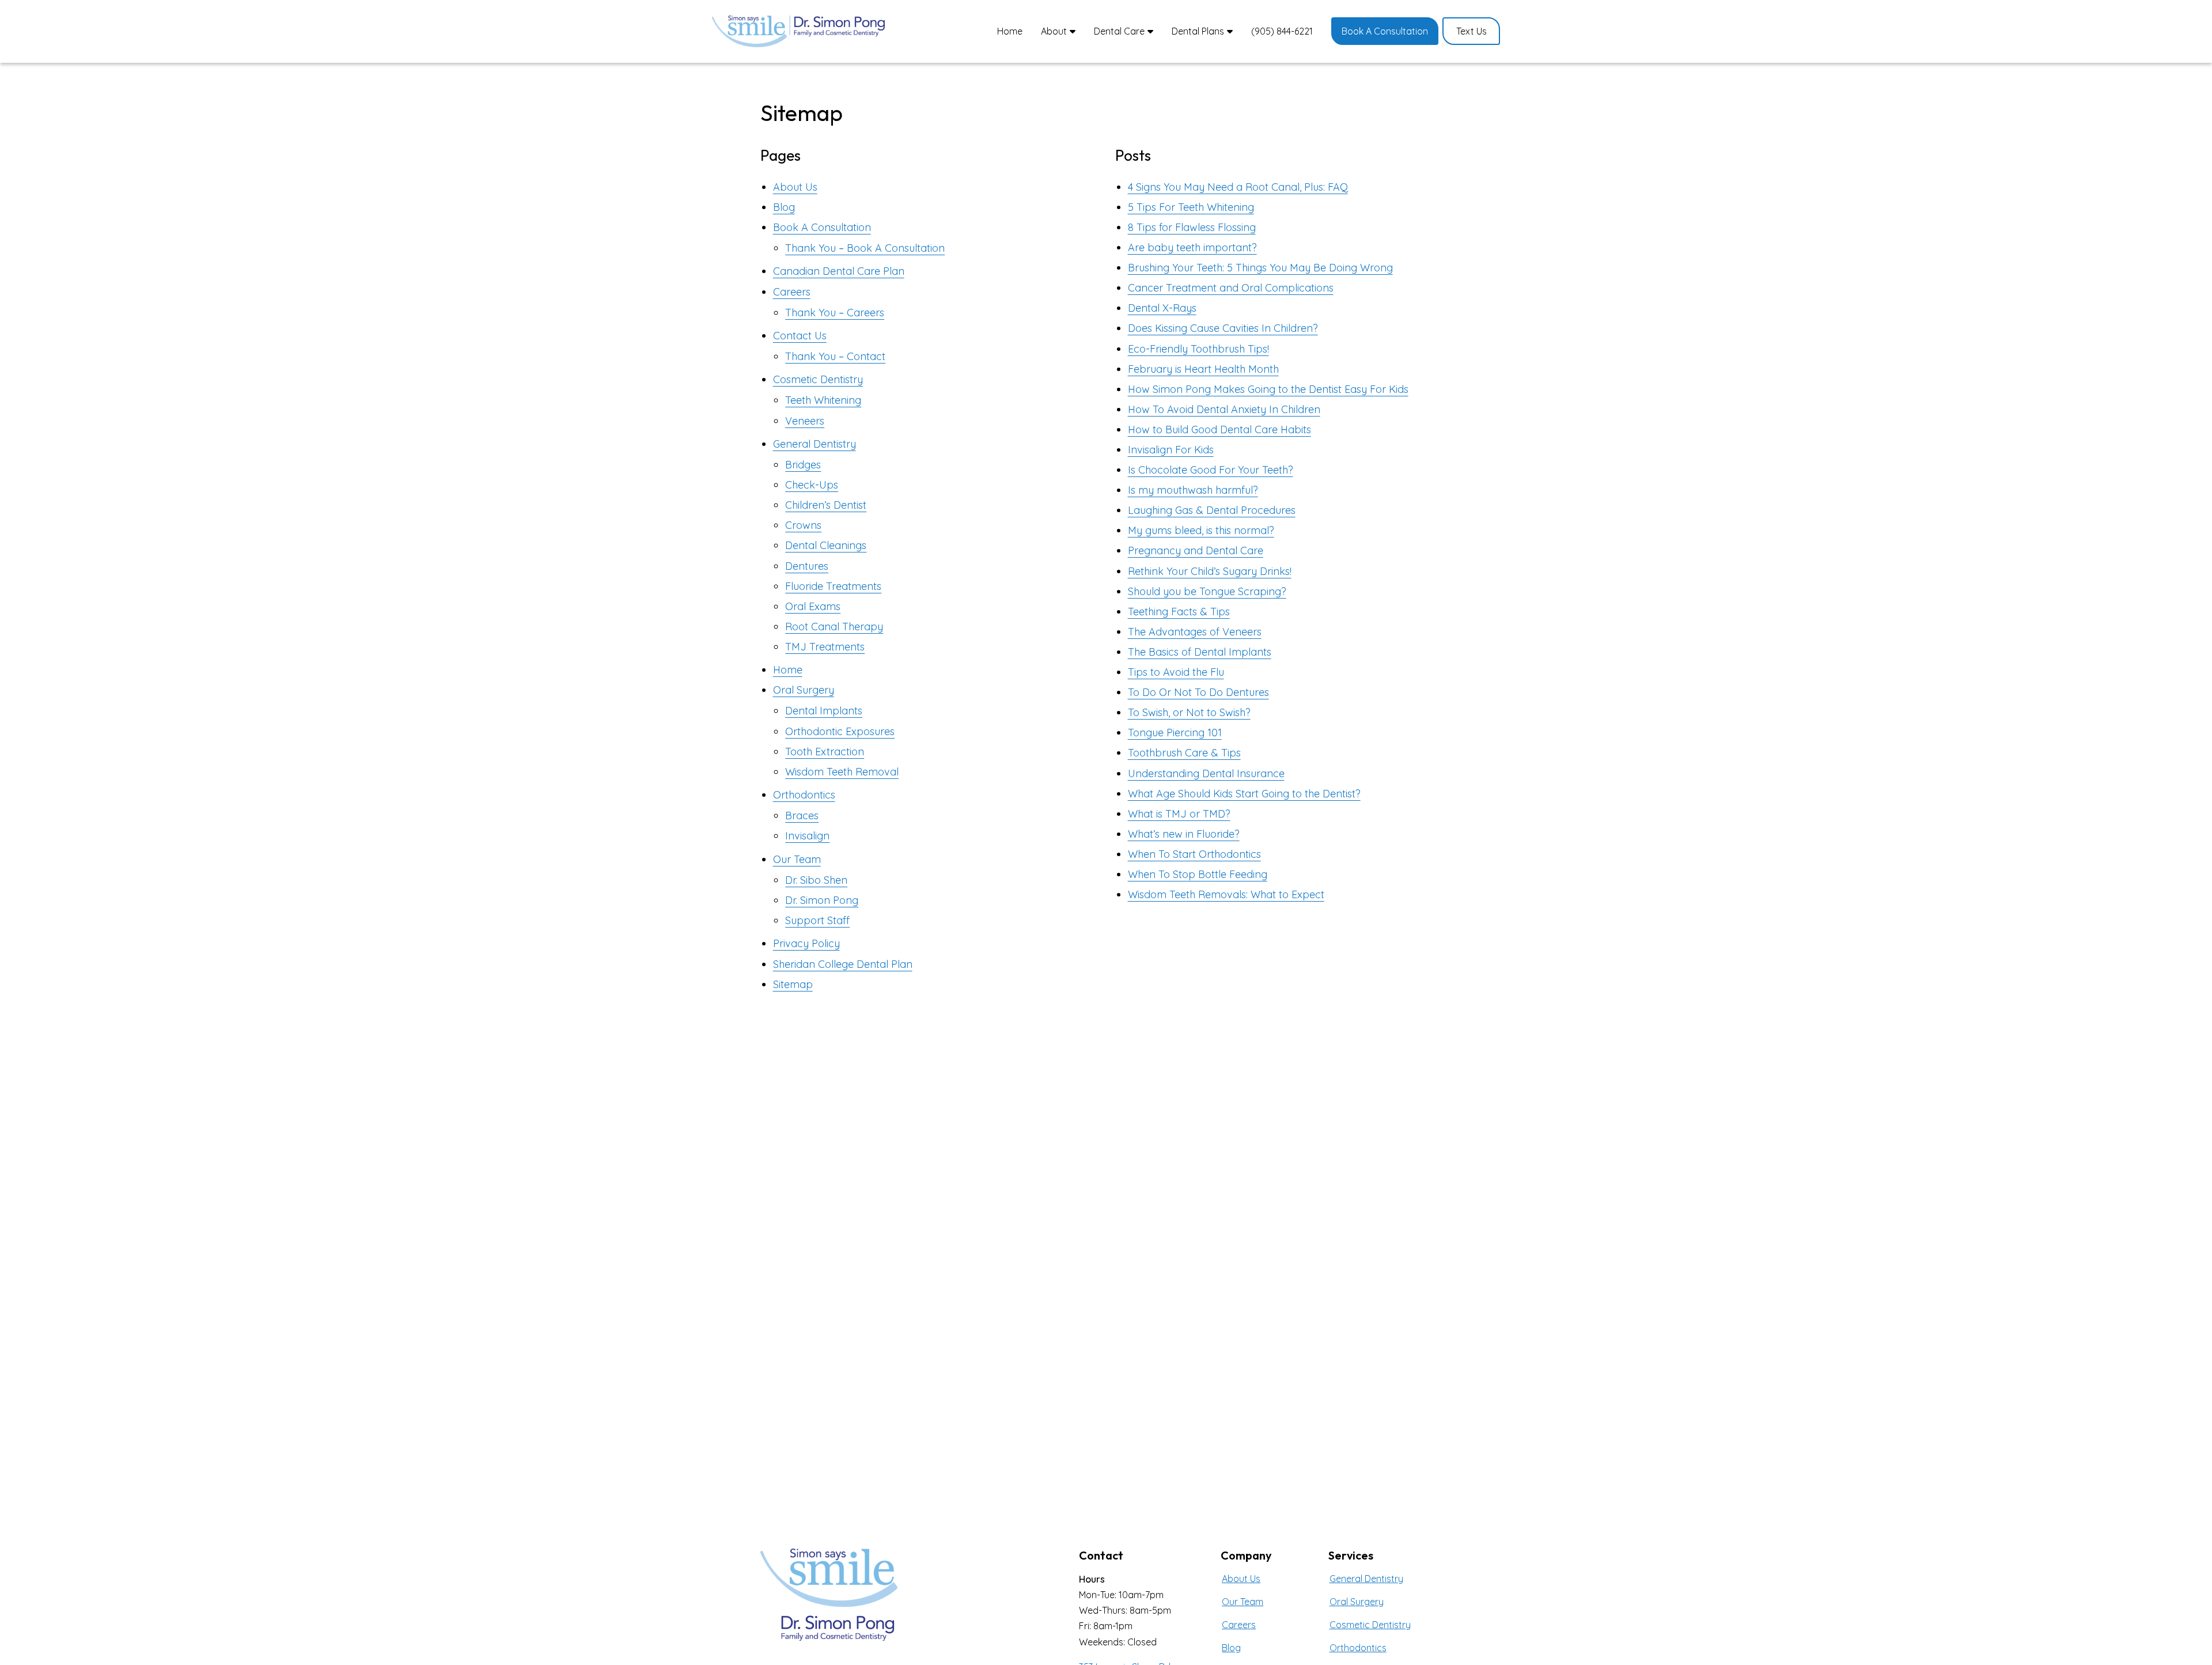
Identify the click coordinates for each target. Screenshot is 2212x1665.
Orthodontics (804, 795)
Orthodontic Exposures (840, 731)
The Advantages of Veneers (1195, 632)
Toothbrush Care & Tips (1184, 753)
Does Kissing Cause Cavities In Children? (1223, 328)
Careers (792, 292)
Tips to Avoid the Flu (1176, 672)
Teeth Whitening (823, 400)
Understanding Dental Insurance (1206, 773)
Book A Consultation (822, 227)
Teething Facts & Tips (1179, 612)
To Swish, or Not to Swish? (1189, 712)
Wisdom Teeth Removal (842, 772)
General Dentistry (815, 444)
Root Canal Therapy (834, 627)
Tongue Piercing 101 (1175, 733)
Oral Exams (813, 606)
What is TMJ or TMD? (1179, 814)
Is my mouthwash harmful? (1193, 490)
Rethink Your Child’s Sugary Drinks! (1210, 571)
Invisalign (807, 836)
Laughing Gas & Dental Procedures (1212, 510)
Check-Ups (812, 485)
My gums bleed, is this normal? (1201, 530)
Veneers (805, 421)
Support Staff (817, 920)
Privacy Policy (806, 943)
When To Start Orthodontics (1194, 854)
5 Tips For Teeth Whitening (1191, 207)
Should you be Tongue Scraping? (1207, 591)
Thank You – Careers (835, 313)
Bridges (803, 465)
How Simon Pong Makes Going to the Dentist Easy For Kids (1268, 389)
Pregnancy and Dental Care (1196, 550)
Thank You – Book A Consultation (865, 248)
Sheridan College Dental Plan (843, 964)
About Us (795, 187)
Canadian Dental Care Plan (839, 271)
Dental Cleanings (826, 545)
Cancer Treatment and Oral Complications (1231, 288)
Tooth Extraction (825, 752)
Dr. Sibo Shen (816, 880)
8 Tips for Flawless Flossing (1192, 227)
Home (788, 670)
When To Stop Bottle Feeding (1198, 874)
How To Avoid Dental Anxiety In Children (1224, 409)
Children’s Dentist (826, 505)
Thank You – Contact (835, 356)
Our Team (797, 859)
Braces (802, 816)
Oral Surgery (804, 690)
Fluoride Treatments (833, 586)
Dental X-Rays (1162, 308)
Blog (784, 207)
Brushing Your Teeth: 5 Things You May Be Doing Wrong (1260, 268)
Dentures (807, 566)
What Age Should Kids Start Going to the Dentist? (1244, 794)
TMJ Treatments (825, 647)
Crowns (803, 525)
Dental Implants (824, 711)
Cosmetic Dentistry (818, 379)
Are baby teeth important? (1192, 247)
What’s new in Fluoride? (1184, 834)
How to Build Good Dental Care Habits (1219, 430)
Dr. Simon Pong (822, 900)
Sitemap (793, 984)
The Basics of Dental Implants (1200, 652)
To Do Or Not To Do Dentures (1198, 692)
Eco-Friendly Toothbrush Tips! (1198, 349)
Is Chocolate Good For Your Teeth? (1211, 470)
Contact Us (800, 336)
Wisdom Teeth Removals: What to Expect (1226, 894)
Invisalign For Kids (1171, 450)
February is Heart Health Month (1203, 369)
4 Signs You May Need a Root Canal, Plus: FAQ (1238, 187)
